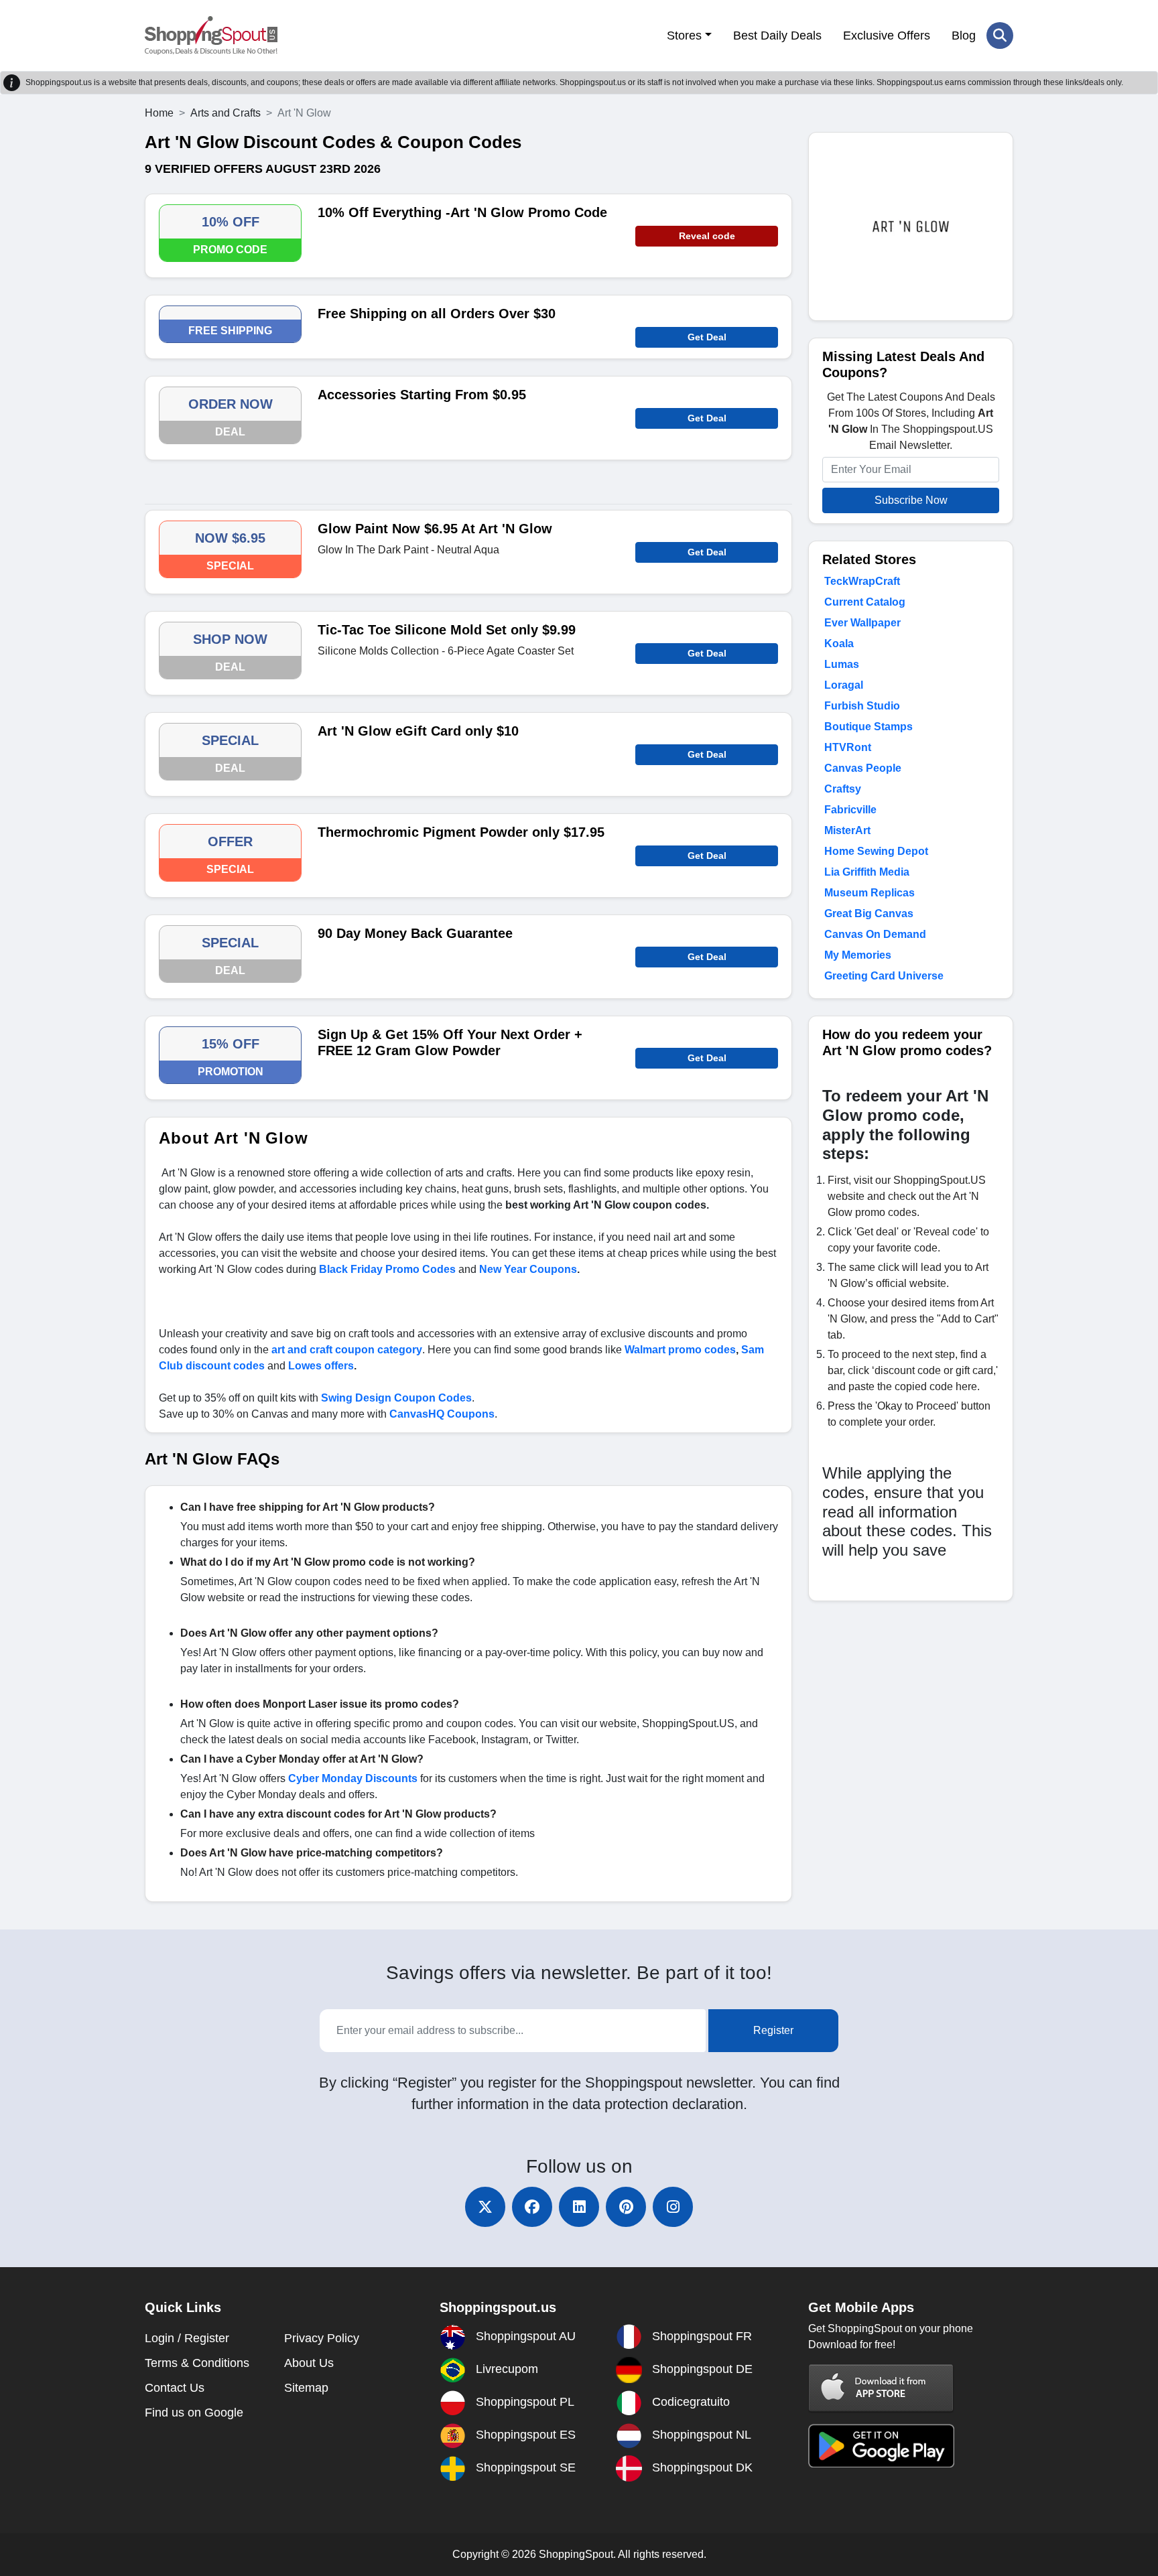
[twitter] (485, 2207)
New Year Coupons (528, 1269)
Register (773, 2030)
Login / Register (187, 2338)
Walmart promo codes (680, 1350)
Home (159, 113)
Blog (964, 36)
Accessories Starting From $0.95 (422, 395)
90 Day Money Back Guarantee (415, 933)
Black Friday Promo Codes (387, 1269)
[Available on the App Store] (881, 2387)
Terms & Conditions (197, 2363)
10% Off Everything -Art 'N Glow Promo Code (462, 212)
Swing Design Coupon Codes (396, 1398)
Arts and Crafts (226, 113)
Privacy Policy (322, 2338)
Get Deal (707, 337)
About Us (309, 2363)
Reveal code (707, 236)
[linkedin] (579, 2207)
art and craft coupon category (347, 1350)
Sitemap (306, 2388)
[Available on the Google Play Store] (881, 2445)
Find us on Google (194, 2413)
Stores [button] (684, 36)
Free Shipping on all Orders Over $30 (437, 314)
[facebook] (532, 2207)
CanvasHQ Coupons (442, 1414)
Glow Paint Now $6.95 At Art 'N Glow (435, 529)
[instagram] (673, 2207)
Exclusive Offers (887, 36)
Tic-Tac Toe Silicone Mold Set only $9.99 (447, 630)
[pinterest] (626, 2207)
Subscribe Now (911, 500)
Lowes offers (321, 1366)
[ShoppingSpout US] (211, 36)
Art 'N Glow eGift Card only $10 (418, 731)
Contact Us (175, 2388)
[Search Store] (1000, 36)
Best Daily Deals (777, 36)
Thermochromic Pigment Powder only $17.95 (461, 832)
